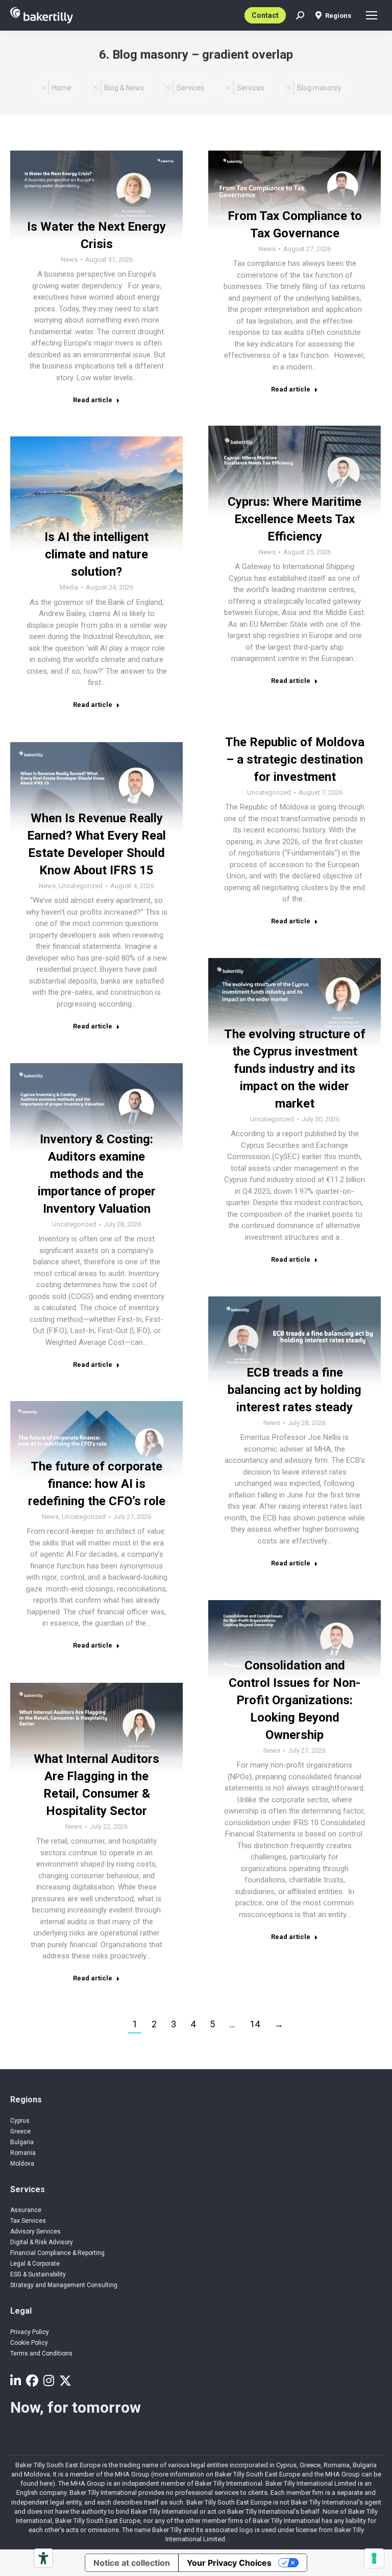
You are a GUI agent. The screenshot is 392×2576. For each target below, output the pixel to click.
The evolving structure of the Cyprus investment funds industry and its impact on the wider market (295, 1069)
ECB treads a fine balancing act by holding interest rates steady (295, 1390)
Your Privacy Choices (229, 2563)
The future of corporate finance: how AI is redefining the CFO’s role (97, 1484)
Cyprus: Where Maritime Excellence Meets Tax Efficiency (295, 519)
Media (69, 587)
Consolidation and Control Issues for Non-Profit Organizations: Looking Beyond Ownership (295, 1700)
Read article (93, 400)
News (69, 260)
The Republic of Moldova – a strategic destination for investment (295, 759)
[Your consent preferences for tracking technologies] (374, 2558)
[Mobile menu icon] (372, 15)
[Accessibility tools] (43, 2558)
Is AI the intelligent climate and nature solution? (96, 554)
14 (255, 2024)
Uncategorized (269, 792)
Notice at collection (132, 2563)
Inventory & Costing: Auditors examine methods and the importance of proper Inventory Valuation (97, 1174)
